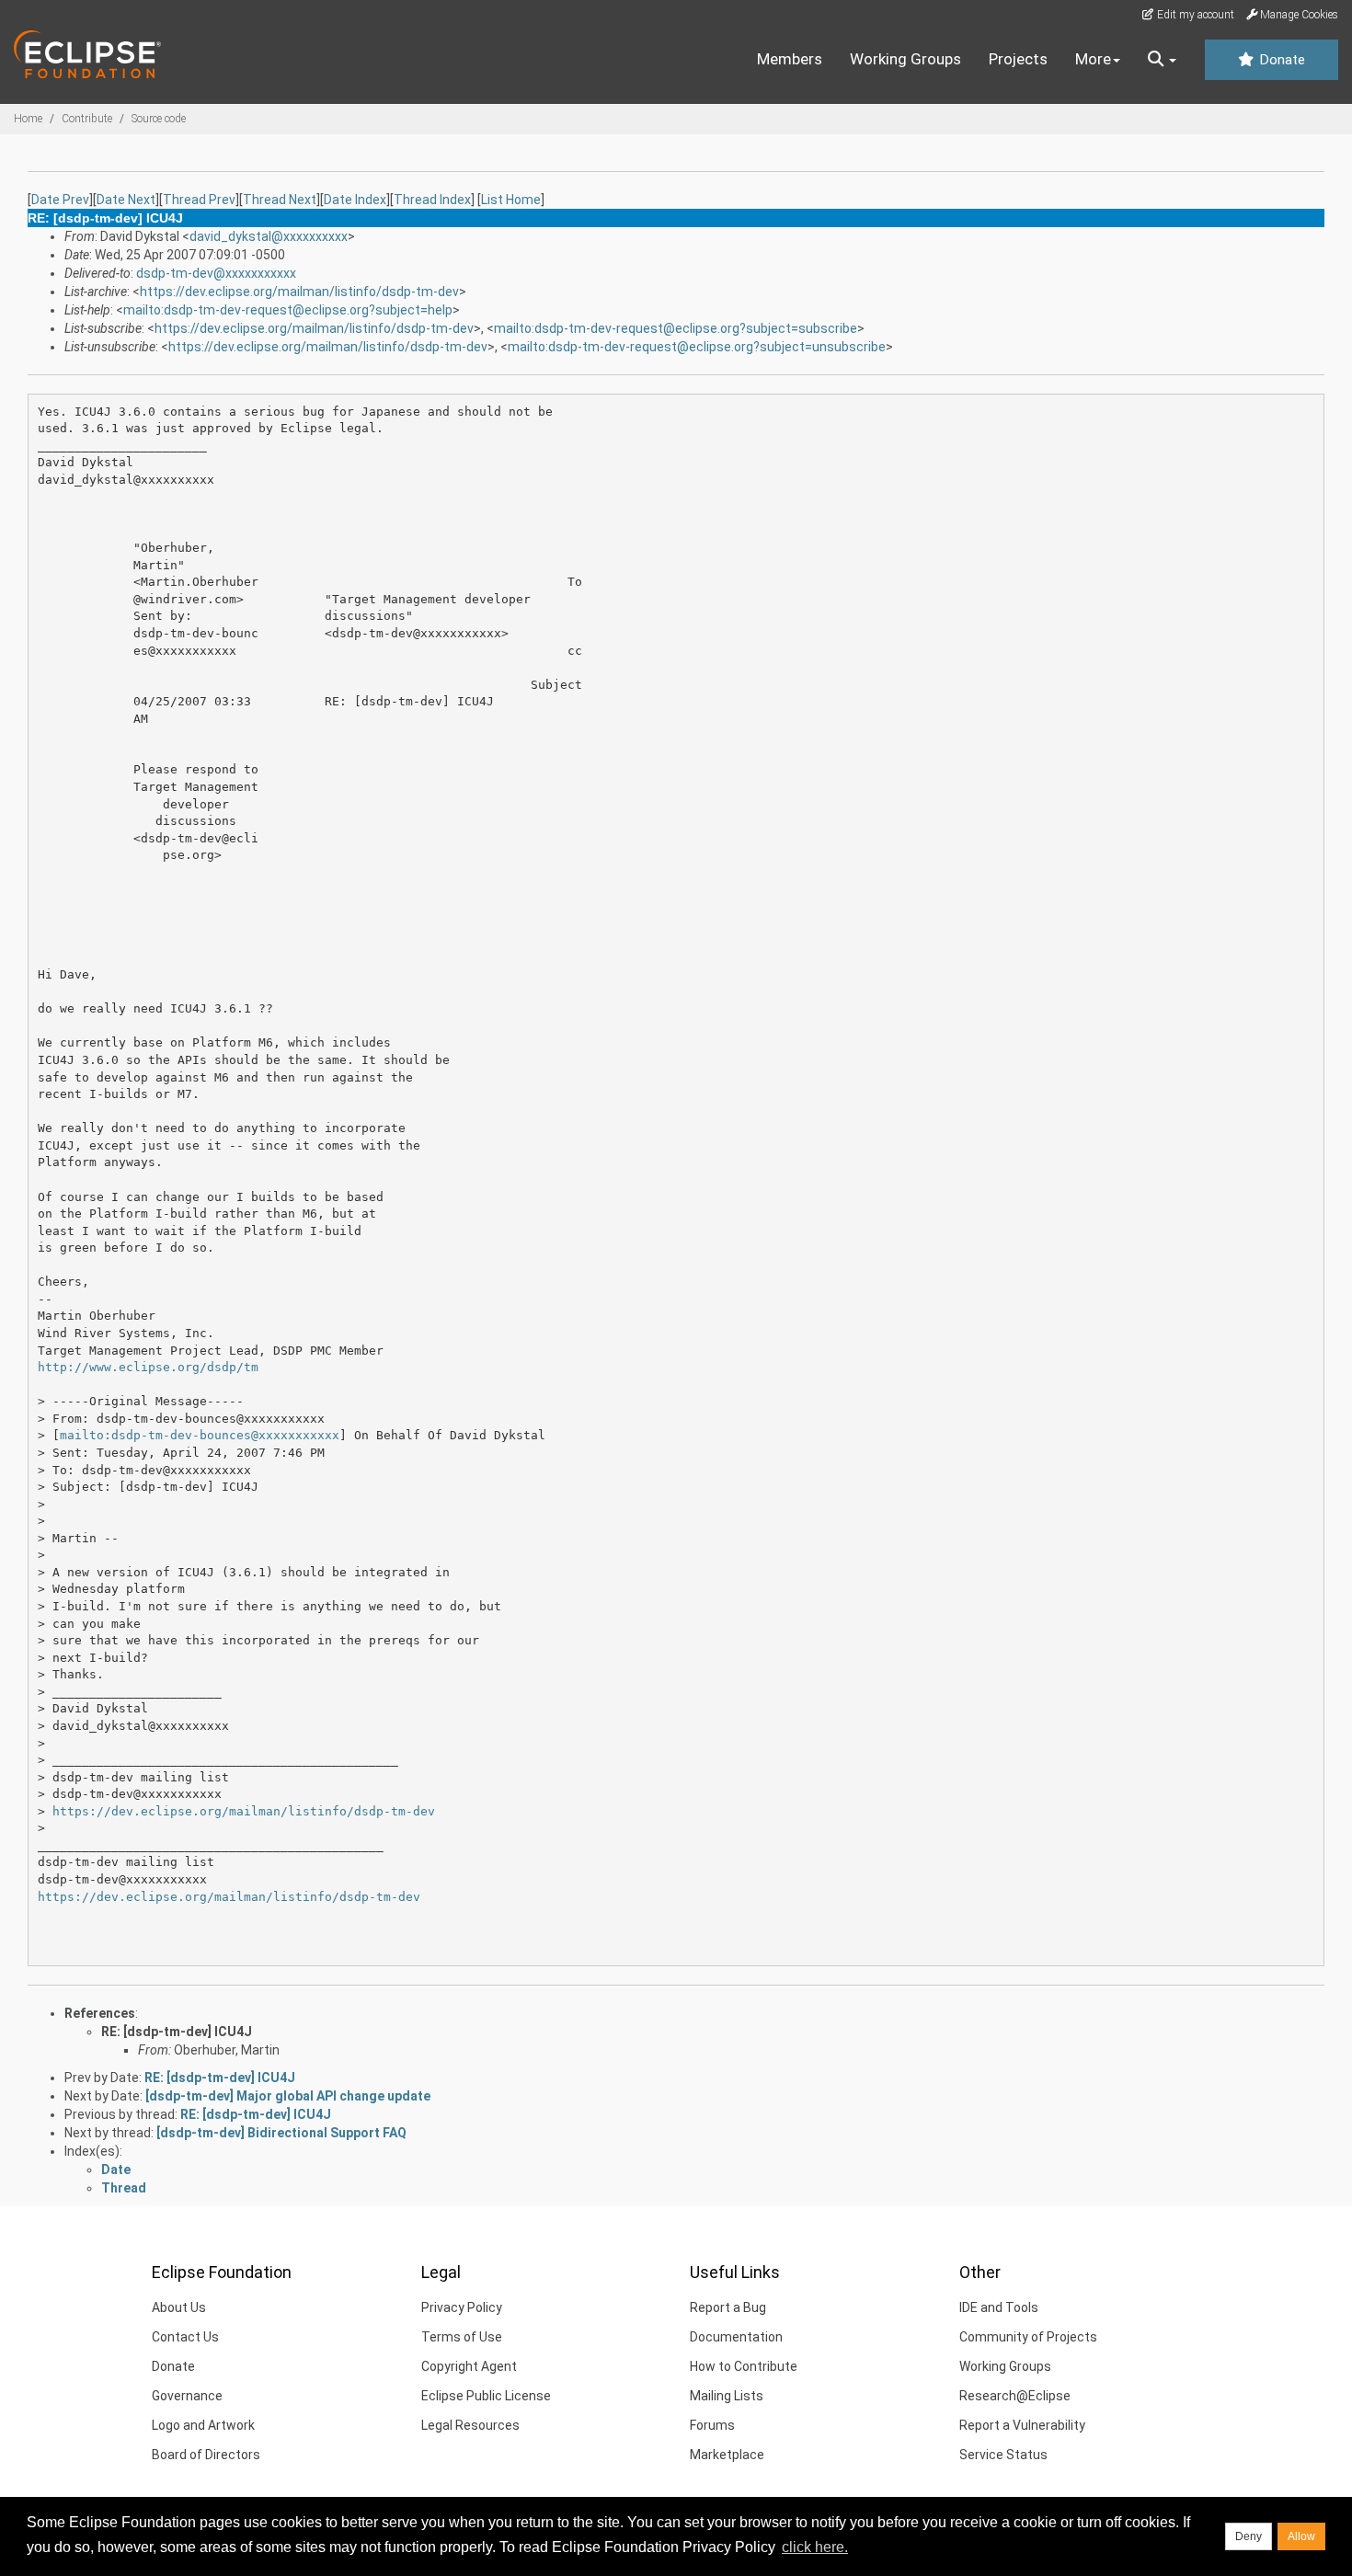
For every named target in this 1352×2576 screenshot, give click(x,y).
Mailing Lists (727, 2396)
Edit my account (1194, 15)
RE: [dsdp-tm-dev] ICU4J (177, 2032)
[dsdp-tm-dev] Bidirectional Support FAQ (281, 2133)
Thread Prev (199, 200)
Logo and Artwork (203, 2425)
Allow (1301, 2536)
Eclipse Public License (486, 2396)
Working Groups (905, 59)
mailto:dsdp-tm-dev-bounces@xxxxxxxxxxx (200, 1435)
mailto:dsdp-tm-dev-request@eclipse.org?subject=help (288, 310)
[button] (1162, 60)
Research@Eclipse (1015, 2396)
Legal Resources (470, 2425)
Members (790, 59)
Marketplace (727, 2455)
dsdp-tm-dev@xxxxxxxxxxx (216, 273)
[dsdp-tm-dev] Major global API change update (288, 2096)
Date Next (126, 200)
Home (28, 119)
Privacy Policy (462, 2307)
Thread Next (280, 200)
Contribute (87, 119)
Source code (159, 119)
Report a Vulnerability (1022, 2425)
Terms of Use (462, 2337)
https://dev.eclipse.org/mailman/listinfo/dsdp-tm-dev (299, 292)
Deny (1249, 2536)
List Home (511, 200)
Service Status (1003, 2455)
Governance (187, 2396)
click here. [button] (815, 2547)
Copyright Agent (469, 2366)
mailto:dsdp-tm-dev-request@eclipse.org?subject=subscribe (676, 328)
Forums (712, 2425)
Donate (1280, 60)
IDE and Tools (999, 2307)
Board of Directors (206, 2455)
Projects (1018, 59)
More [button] (1093, 59)
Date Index (355, 200)
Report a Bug (728, 2307)
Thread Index (432, 200)
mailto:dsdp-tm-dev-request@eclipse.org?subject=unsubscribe (697, 347)
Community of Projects (1028, 2337)
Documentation (736, 2337)
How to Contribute (744, 2366)
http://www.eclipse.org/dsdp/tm (148, 1367)
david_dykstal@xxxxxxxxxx (269, 236)
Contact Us (185, 2337)
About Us (179, 2307)
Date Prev (60, 200)
